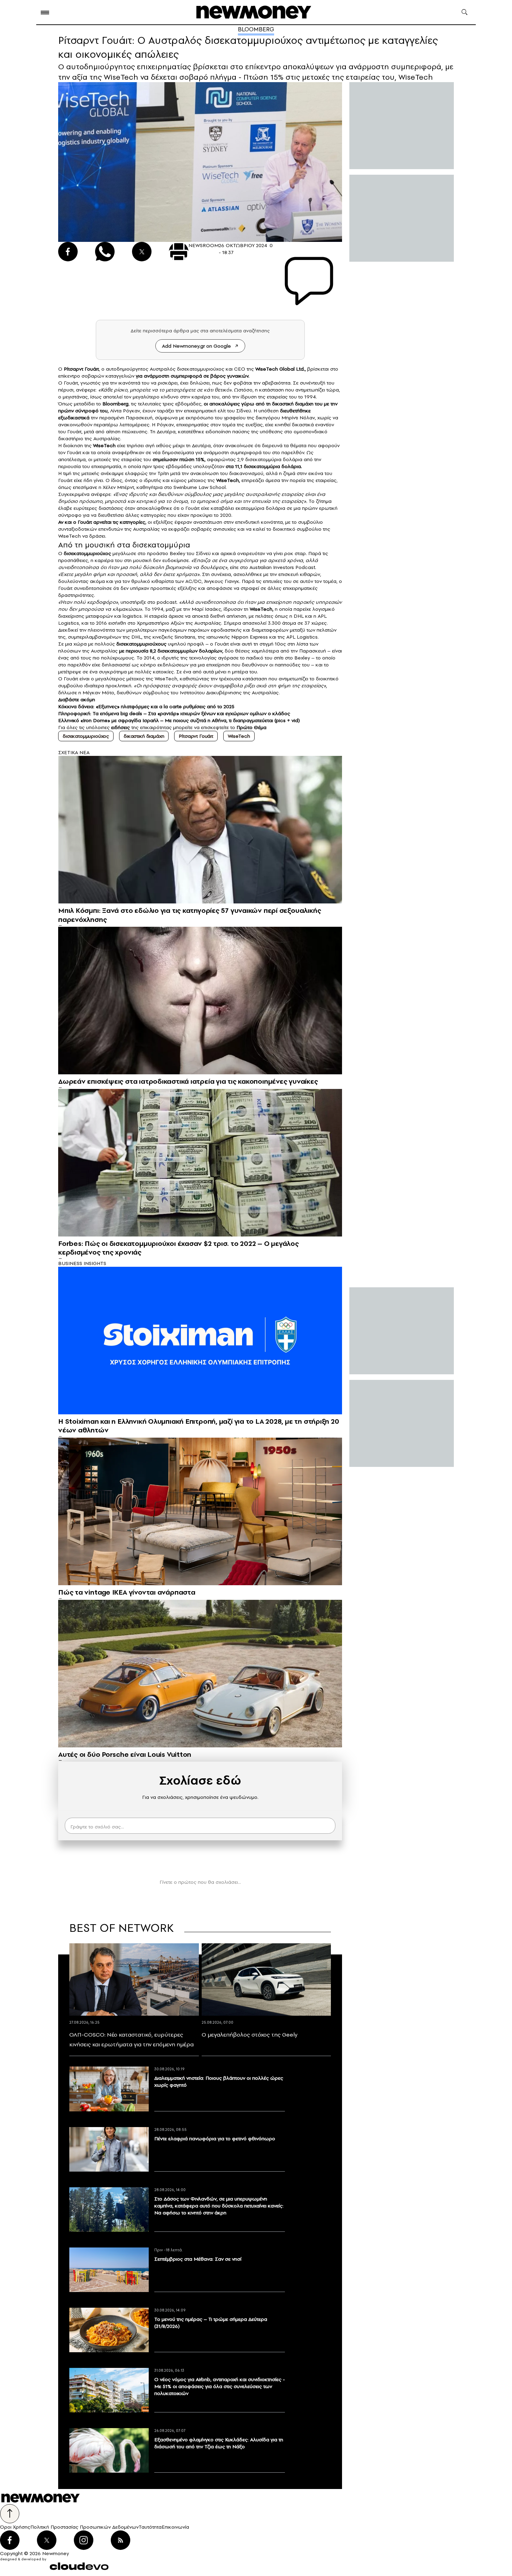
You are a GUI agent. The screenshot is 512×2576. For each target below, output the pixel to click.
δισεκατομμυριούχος (86, 736)
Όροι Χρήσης (15, 2527)
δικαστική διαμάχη (292, 404)
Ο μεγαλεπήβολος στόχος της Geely (250, 2034)
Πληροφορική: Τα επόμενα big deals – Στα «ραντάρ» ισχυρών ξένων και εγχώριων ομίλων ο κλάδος (174, 713)
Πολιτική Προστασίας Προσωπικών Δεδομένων (84, 2527)
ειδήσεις (121, 727)
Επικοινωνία (175, 2527)
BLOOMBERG (256, 29)
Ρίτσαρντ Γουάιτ (196, 736)
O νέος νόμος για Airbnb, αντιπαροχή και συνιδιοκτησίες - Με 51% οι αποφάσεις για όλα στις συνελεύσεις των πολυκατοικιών (220, 2386)
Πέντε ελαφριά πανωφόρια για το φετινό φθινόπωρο (215, 2139)
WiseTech (239, 736)
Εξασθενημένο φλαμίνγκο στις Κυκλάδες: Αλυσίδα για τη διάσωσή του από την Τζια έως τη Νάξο (219, 2443)
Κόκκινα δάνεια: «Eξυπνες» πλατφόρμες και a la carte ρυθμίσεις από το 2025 (146, 706)
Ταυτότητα (150, 2527)
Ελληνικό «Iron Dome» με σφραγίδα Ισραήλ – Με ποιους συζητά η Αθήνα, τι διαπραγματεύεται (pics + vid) (179, 720)
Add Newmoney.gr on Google (196, 346)
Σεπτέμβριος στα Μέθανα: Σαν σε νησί (198, 2259)
